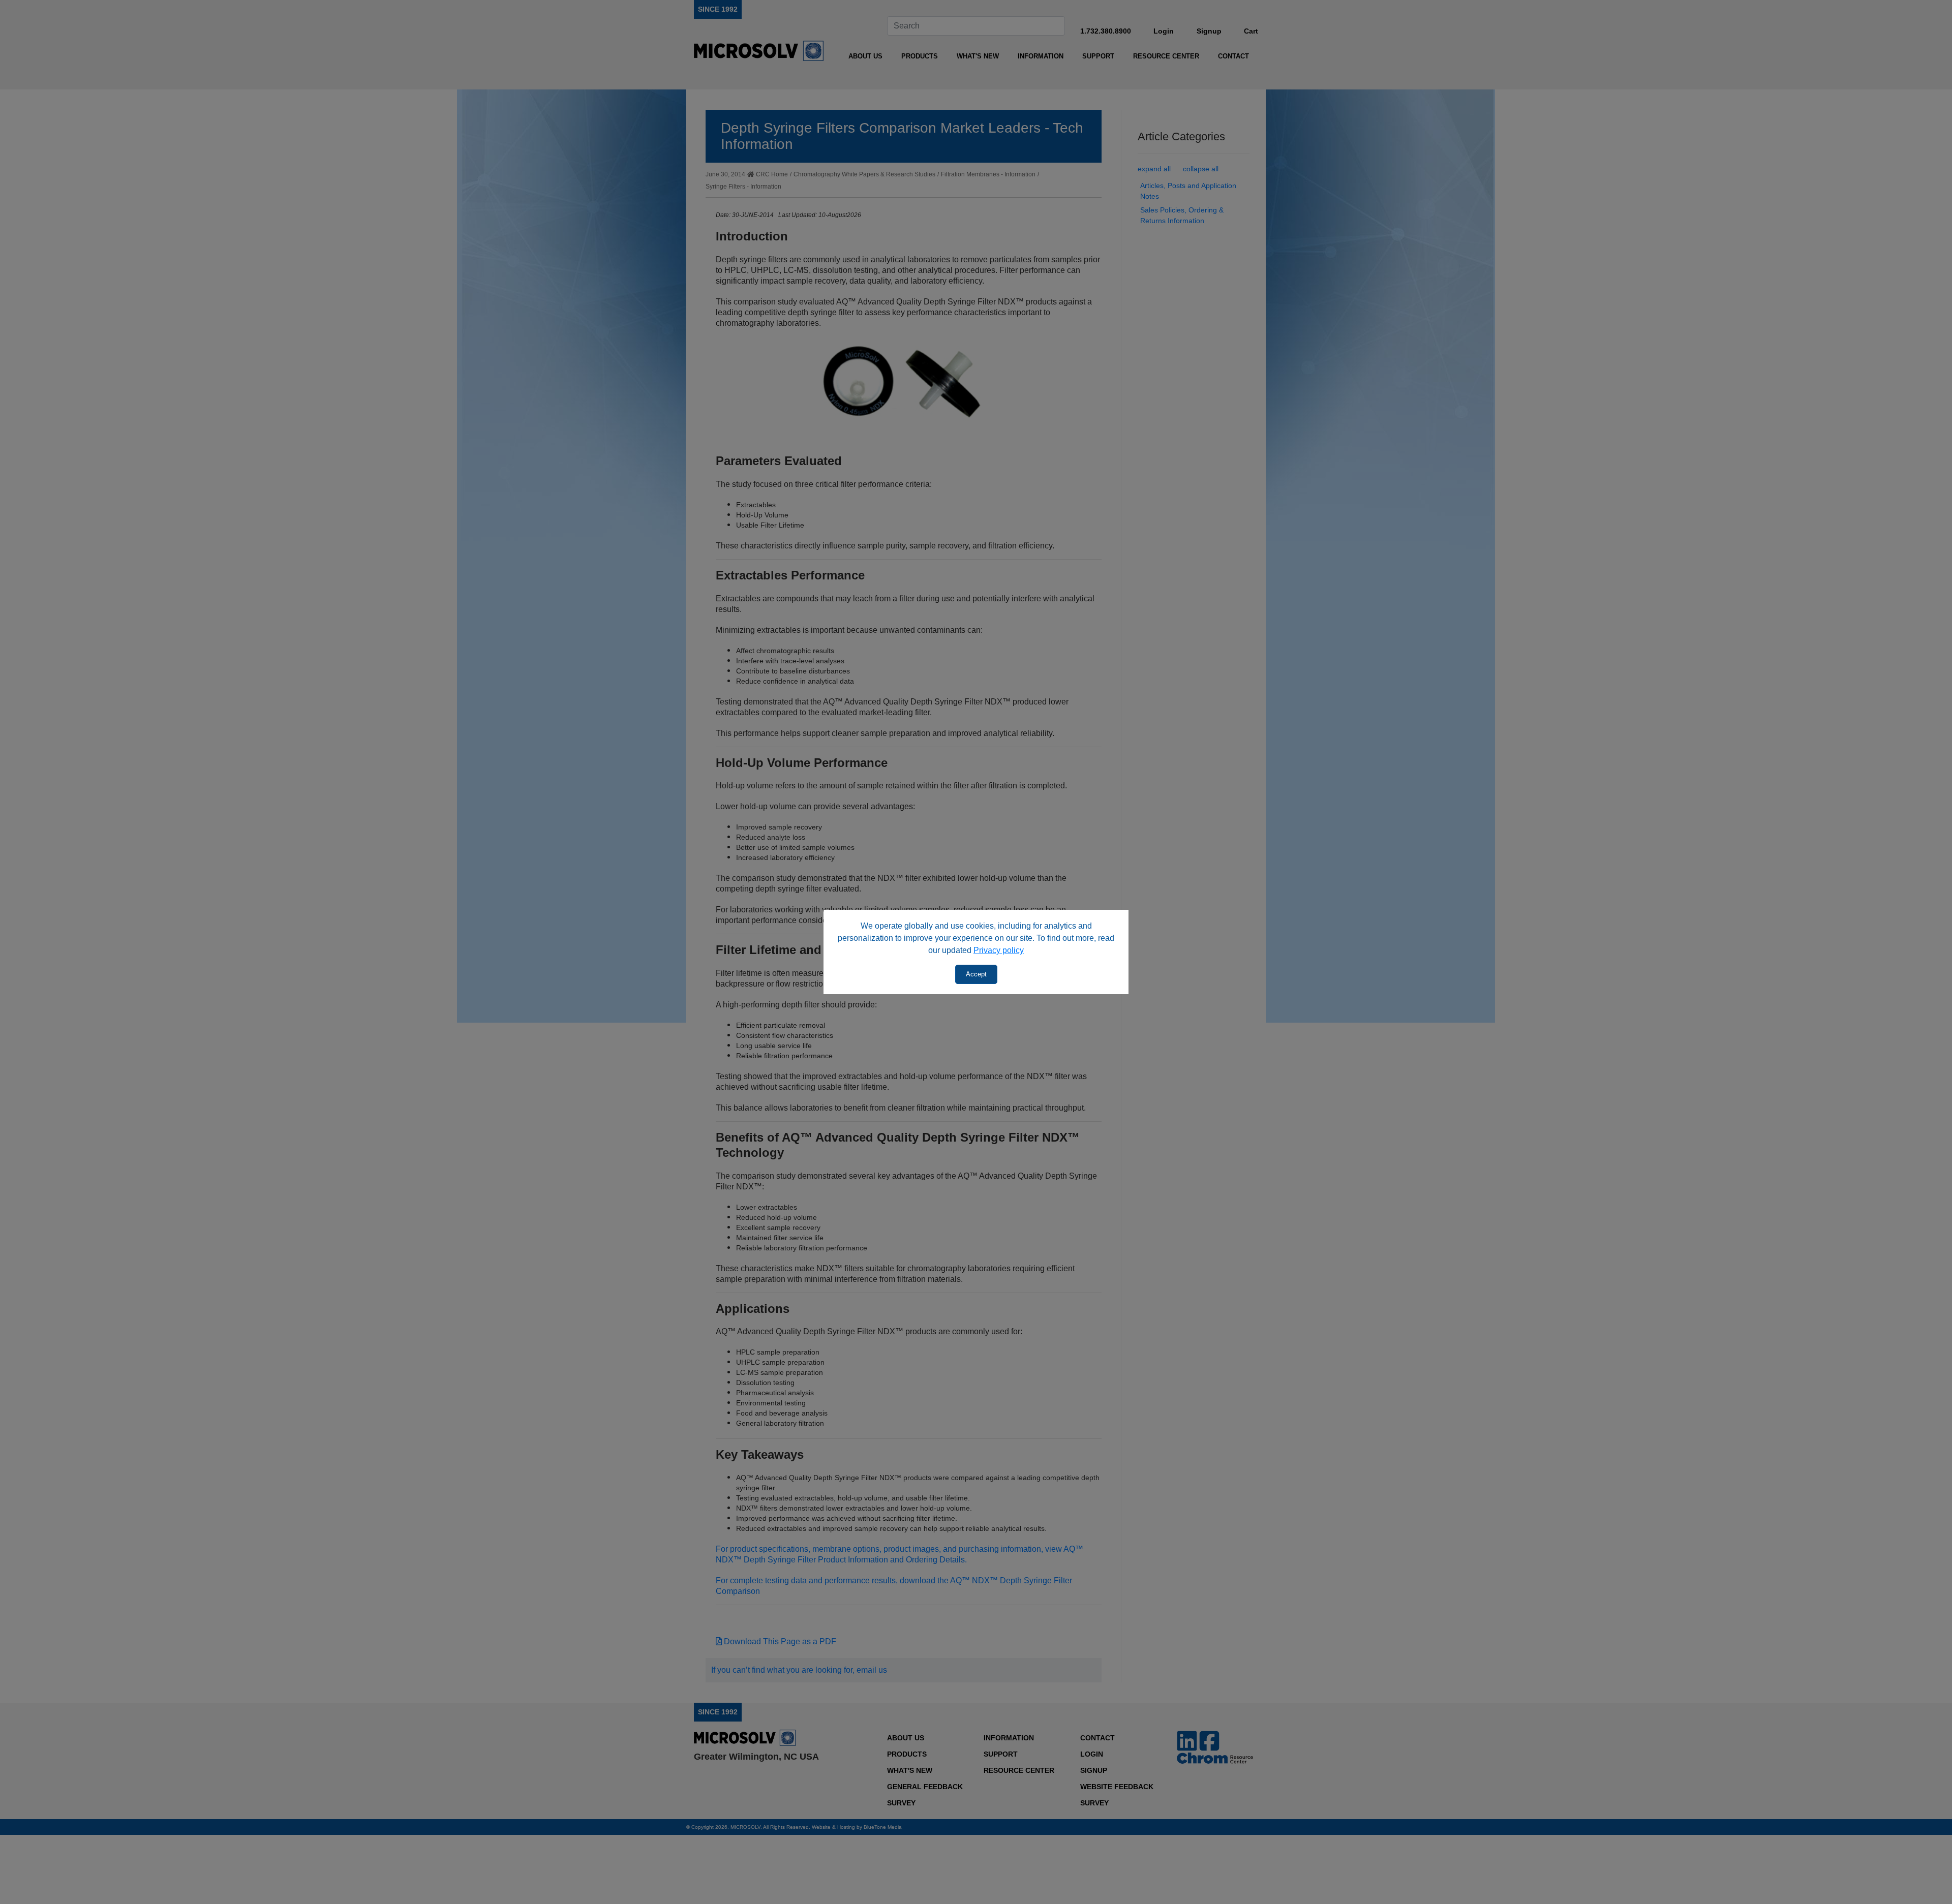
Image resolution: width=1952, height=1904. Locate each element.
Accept (976, 974)
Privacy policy (999, 950)
